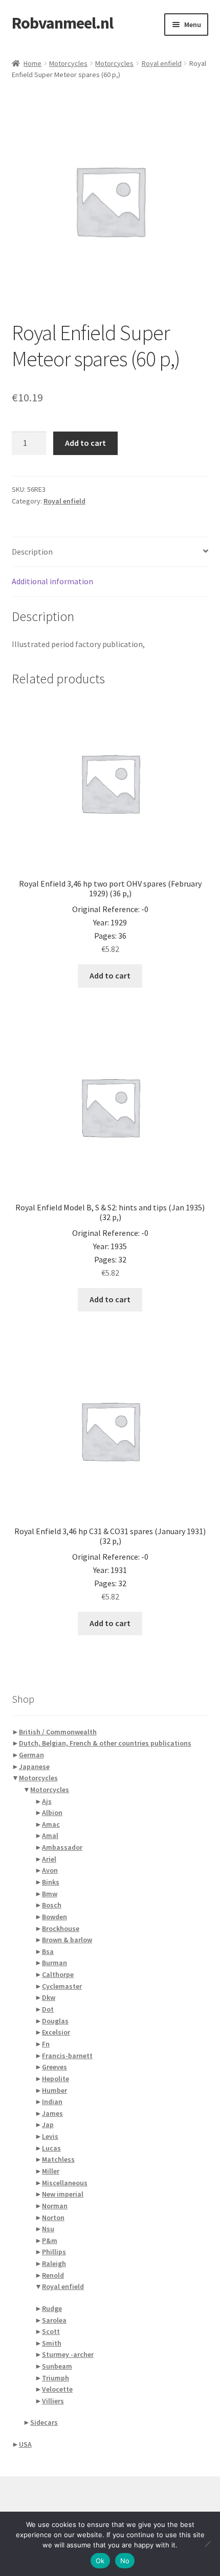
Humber (54, 2090)
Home (32, 63)
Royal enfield (162, 63)
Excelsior (56, 2032)
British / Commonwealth (58, 1732)
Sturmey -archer (68, 2354)
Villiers (53, 2401)
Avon (50, 1870)
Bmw (50, 1894)
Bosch (52, 1905)
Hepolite (56, 2079)
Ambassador (62, 1847)
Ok (100, 2561)
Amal (50, 1835)
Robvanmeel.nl (62, 23)
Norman (55, 2206)
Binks (51, 1882)
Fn (46, 2044)
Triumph (56, 2378)
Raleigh (54, 2263)
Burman (54, 1963)
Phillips (54, 2252)
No (125, 2561)
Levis (50, 2136)
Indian (52, 2102)
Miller (51, 2171)
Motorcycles (68, 63)
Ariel (49, 1859)
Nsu (48, 2229)
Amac (51, 1824)
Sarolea (54, 2320)
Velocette (57, 2389)
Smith (52, 2343)
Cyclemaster (62, 1986)
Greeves (54, 2067)
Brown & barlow (67, 1940)
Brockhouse (61, 1928)
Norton (53, 2217)
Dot (48, 2009)
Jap (48, 2125)
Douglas (55, 2021)
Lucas (51, 2148)
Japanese (34, 1767)
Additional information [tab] (52, 581)
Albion (52, 1812)
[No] (207, 2544)
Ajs (47, 1801)
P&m (50, 2240)
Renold (53, 2275)
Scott (51, 2331)
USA (25, 2444)
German (31, 1755)
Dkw (49, 1997)
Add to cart (85, 443)
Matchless (58, 2159)
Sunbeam (57, 2366)
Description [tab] (32, 552)
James (52, 2113)
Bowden (54, 1917)
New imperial (63, 2194)
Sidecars (44, 2422)
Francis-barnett (67, 2056)
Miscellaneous (65, 2183)
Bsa (48, 1951)
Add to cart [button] (110, 975)
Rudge (52, 2308)
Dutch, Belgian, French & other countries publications (105, 1743)
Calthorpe (58, 1974)
